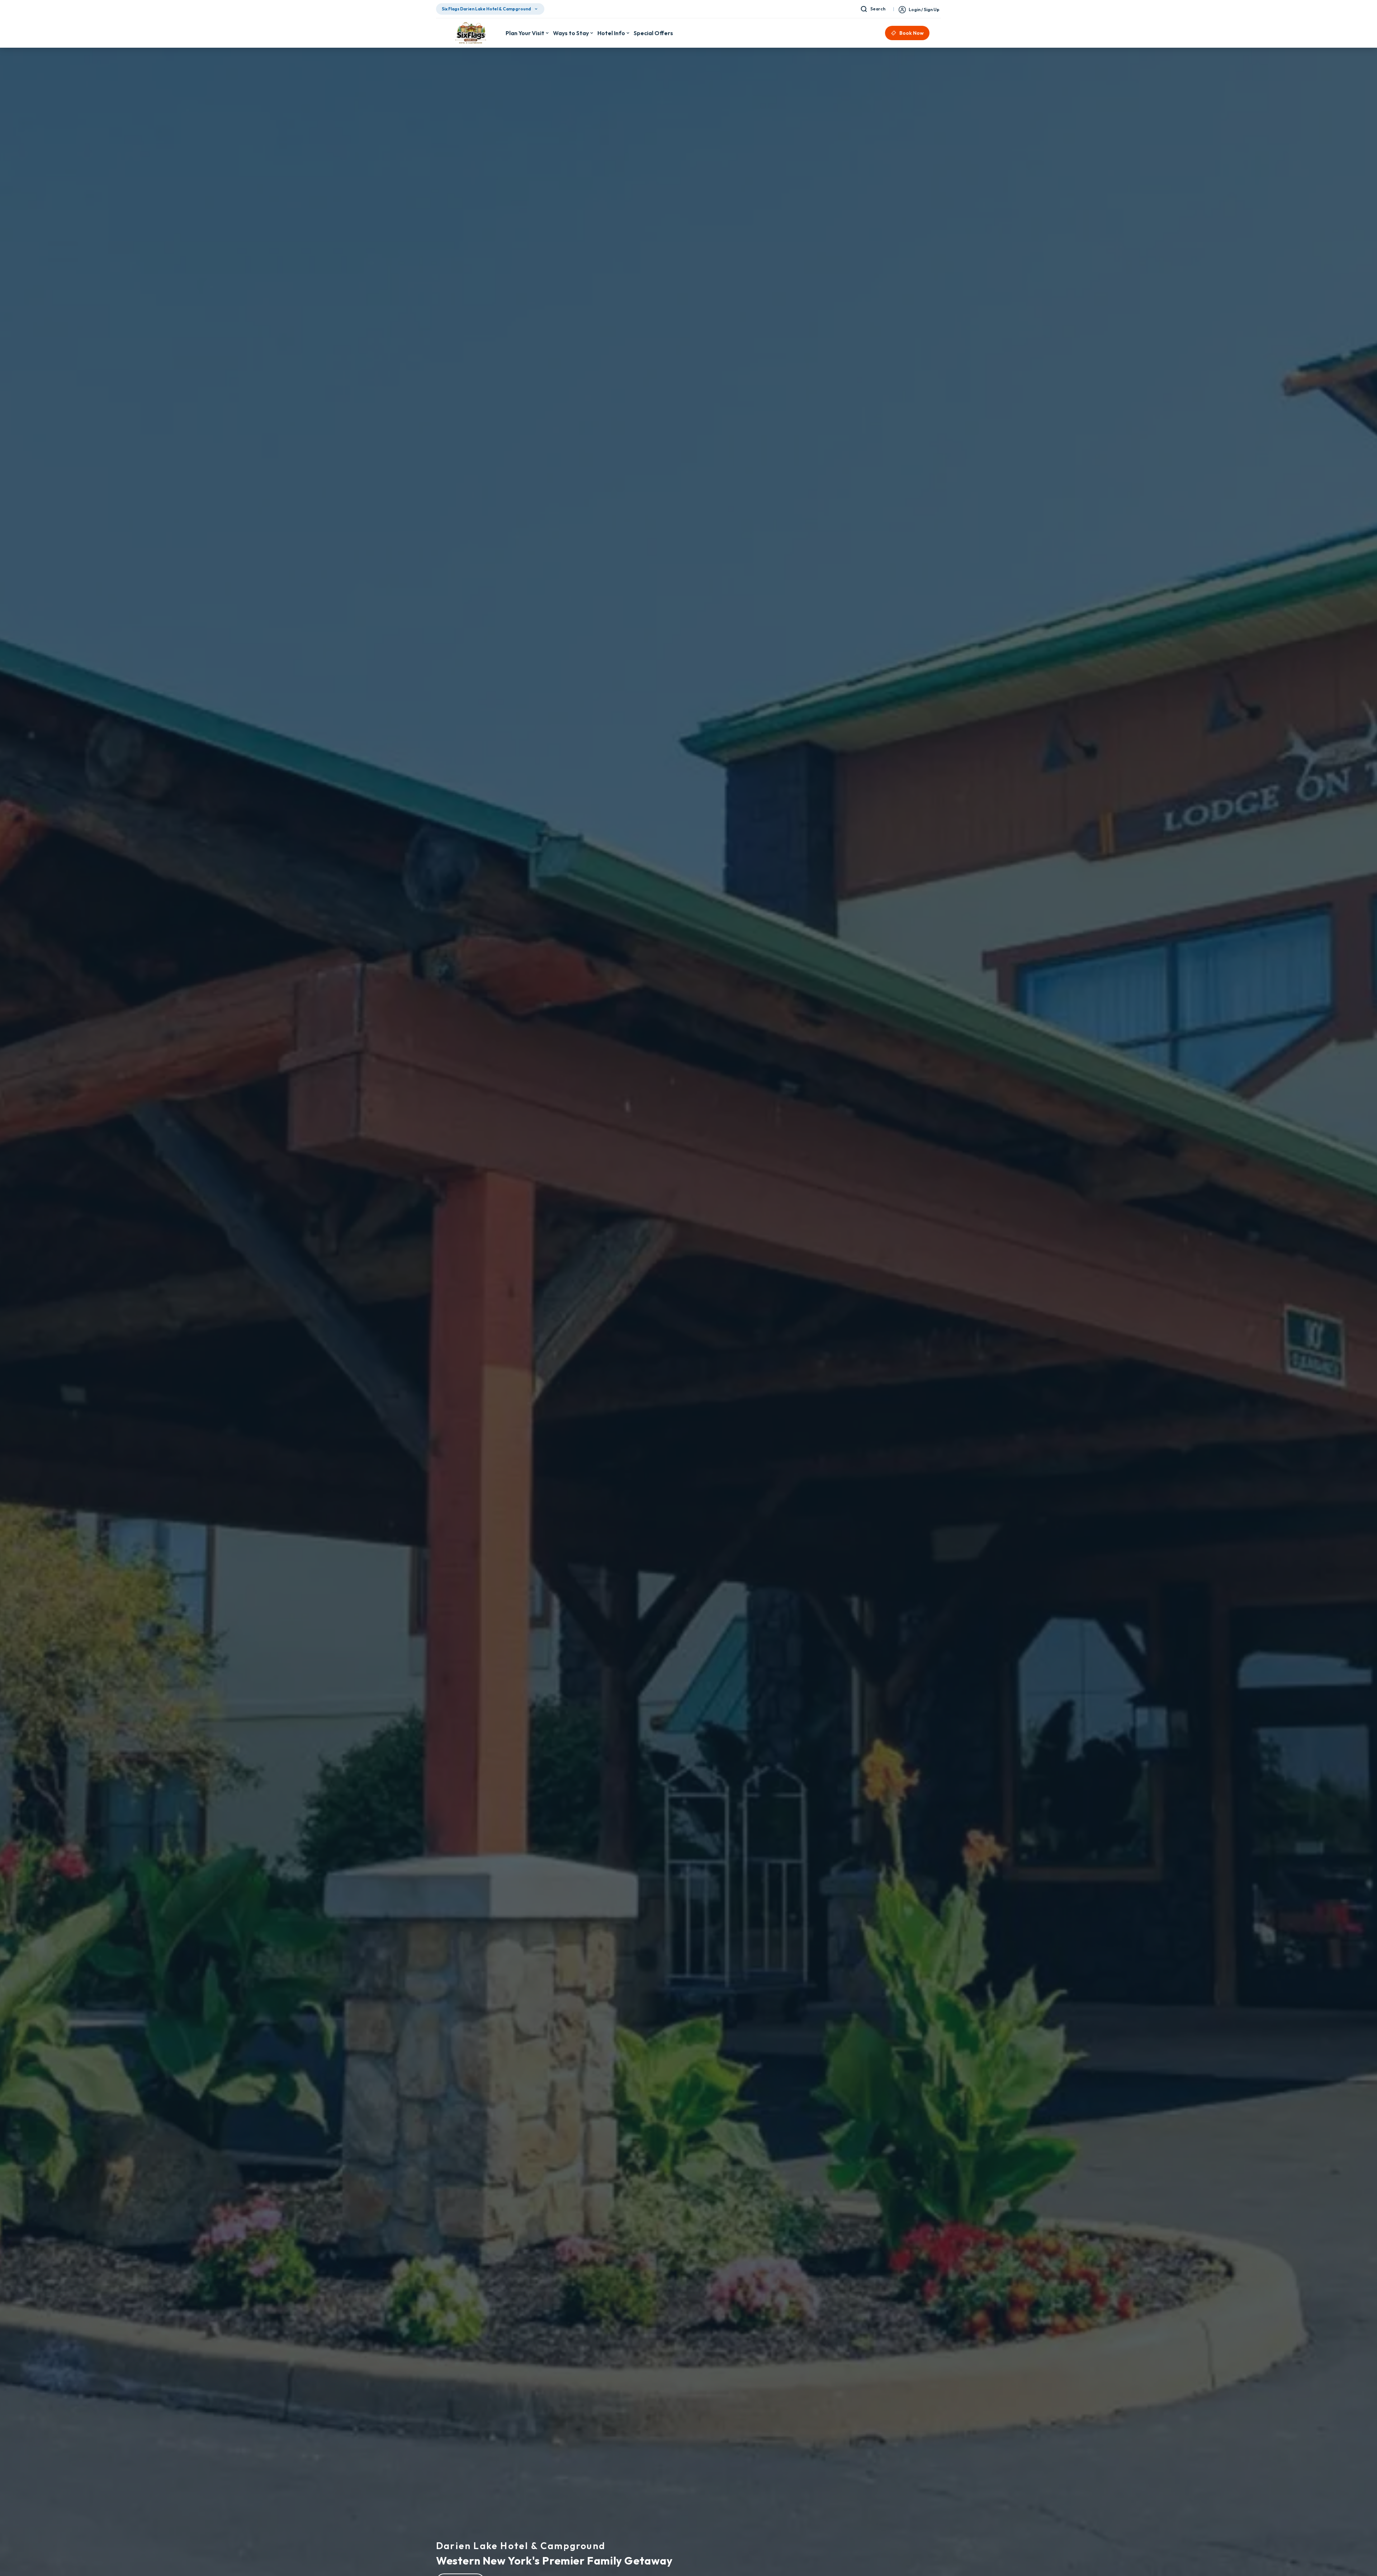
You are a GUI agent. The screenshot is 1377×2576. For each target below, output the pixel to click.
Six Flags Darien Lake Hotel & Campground (486, 9)
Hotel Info (611, 33)
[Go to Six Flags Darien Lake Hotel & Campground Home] (471, 33)
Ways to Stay (571, 33)
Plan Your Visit (525, 33)
